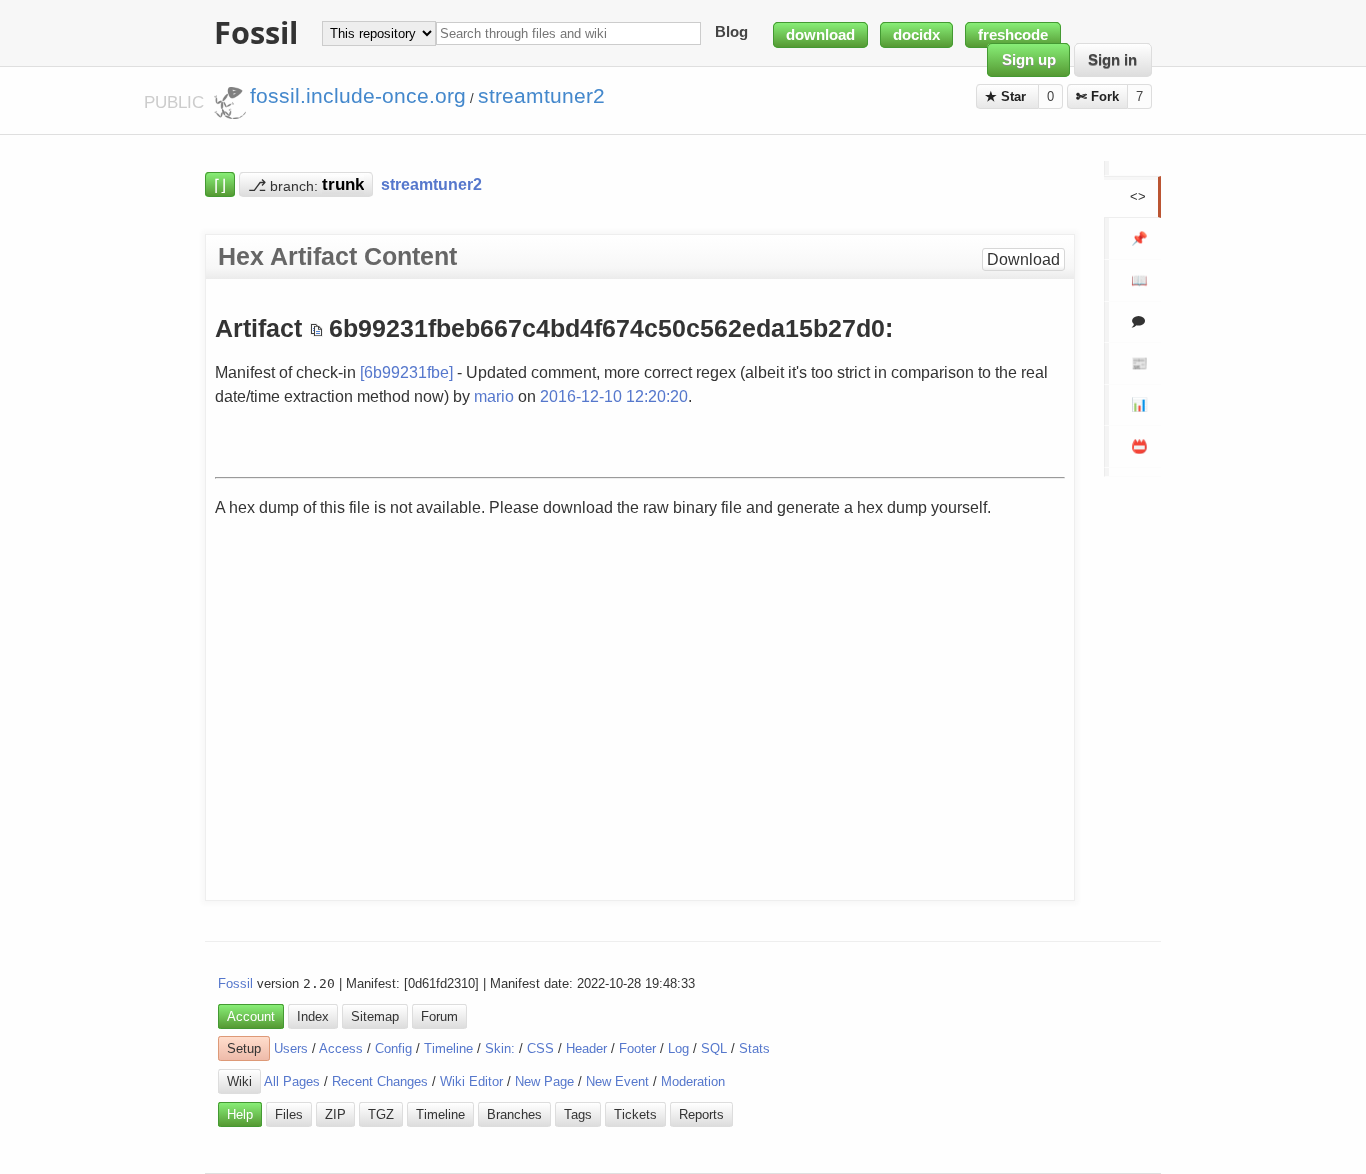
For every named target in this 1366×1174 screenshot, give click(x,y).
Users (291, 1048)
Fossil (235, 983)
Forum (439, 1016)
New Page (544, 1081)
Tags (578, 1114)
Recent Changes (380, 1081)
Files (289, 1114)
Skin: (500, 1048)
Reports (701, 1114)
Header (586, 1048)
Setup (244, 1048)
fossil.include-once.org (358, 96)
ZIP (335, 1114)
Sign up (1029, 60)
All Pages (292, 1081)
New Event (617, 1081)
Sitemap (375, 1016)
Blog (731, 33)
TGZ (381, 1114)
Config (393, 1048)
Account (251, 1016)
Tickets (635, 1114)
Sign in (1112, 60)
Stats (754, 1048)
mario (494, 396)
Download (1023, 259)
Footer (637, 1048)
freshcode (1013, 35)
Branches (514, 1114)
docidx (916, 35)
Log (678, 1048)
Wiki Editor (471, 1081)
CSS (540, 1048)
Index (313, 1016)
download (820, 35)
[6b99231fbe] (406, 372)
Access (341, 1048)
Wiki (239, 1081)
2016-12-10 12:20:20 (614, 396)
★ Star (1007, 96)
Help (240, 1114)
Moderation (693, 1081)
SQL (714, 1048)
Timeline (448, 1048)
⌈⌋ (220, 184)
